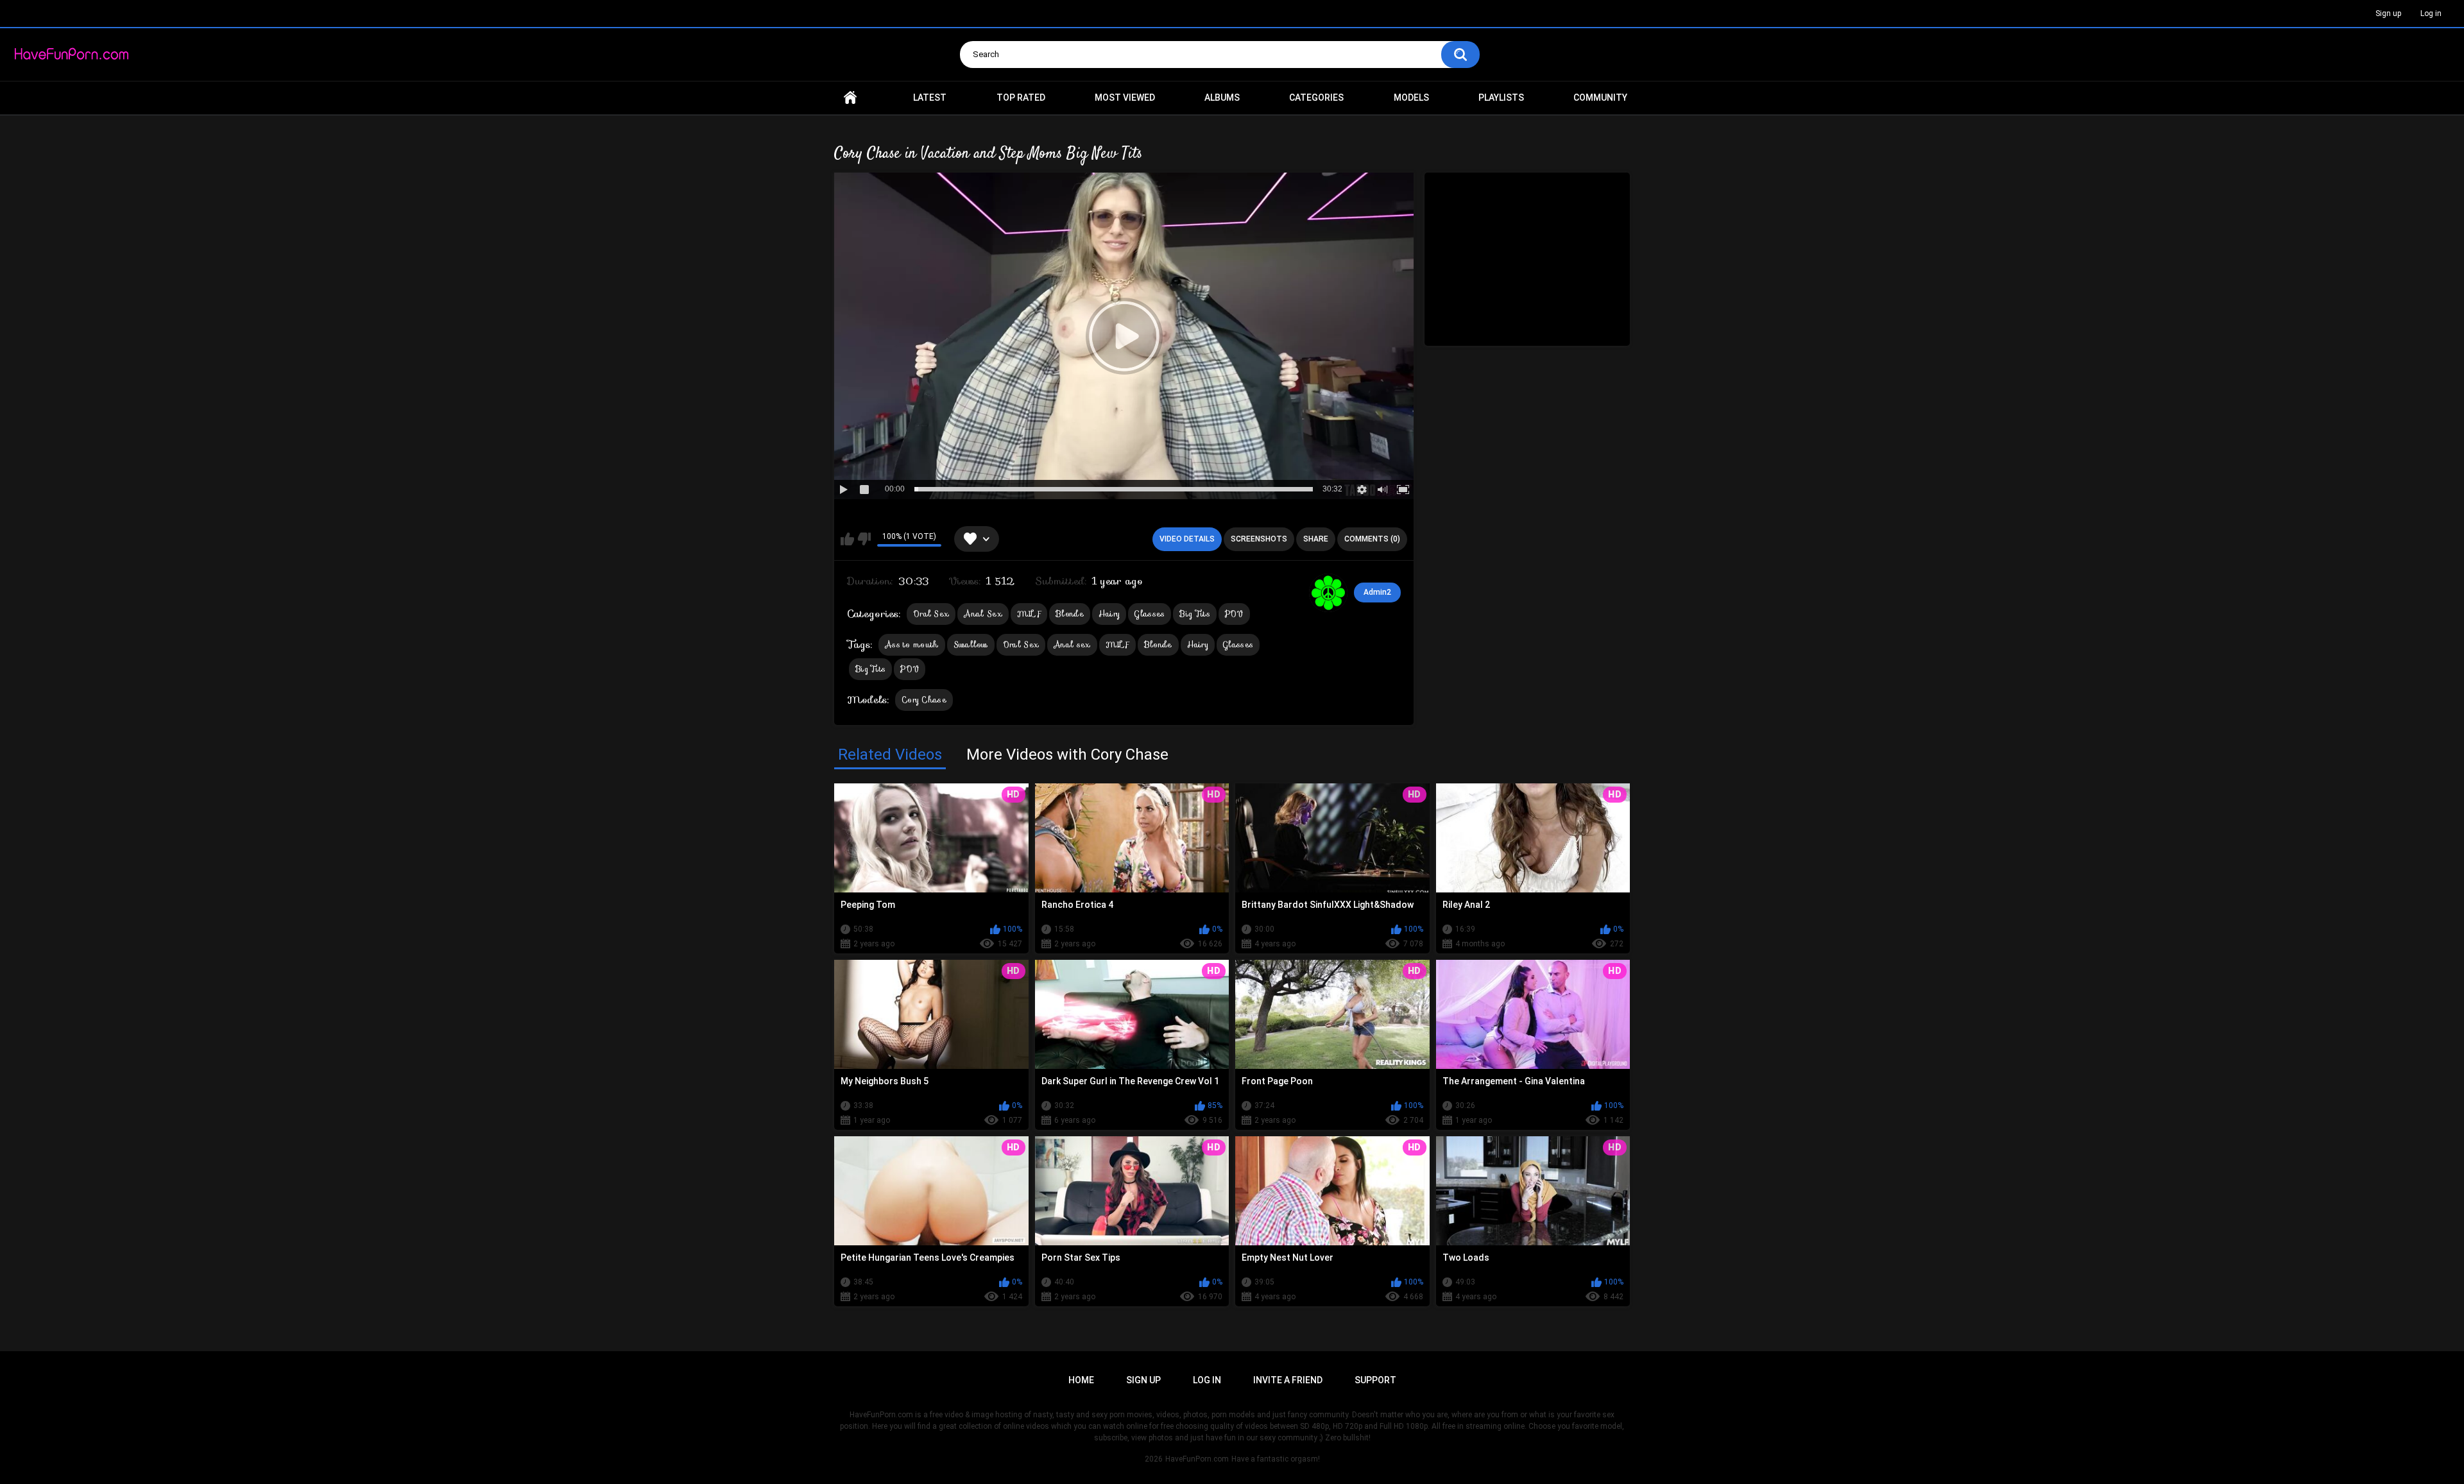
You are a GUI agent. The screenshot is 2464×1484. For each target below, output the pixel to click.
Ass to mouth (912, 644)
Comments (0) (1372, 539)
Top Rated (1021, 98)
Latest (930, 98)
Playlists (1501, 98)
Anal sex (1072, 644)
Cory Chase (924, 700)
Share (1316, 539)
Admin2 (1377, 592)
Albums (1222, 98)
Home (850, 98)
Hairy (1109, 614)
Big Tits (1194, 614)
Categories (1316, 98)
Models (1411, 98)
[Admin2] (1328, 593)
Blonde (1070, 614)
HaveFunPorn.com (1197, 1459)
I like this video (847, 539)
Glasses (1150, 614)
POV (1234, 614)
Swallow (971, 644)
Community (1600, 98)
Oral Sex (931, 614)
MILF (1029, 614)
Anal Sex (983, 614)
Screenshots (1259, 539)
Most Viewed (1125, 98)
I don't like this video (864, 539)
